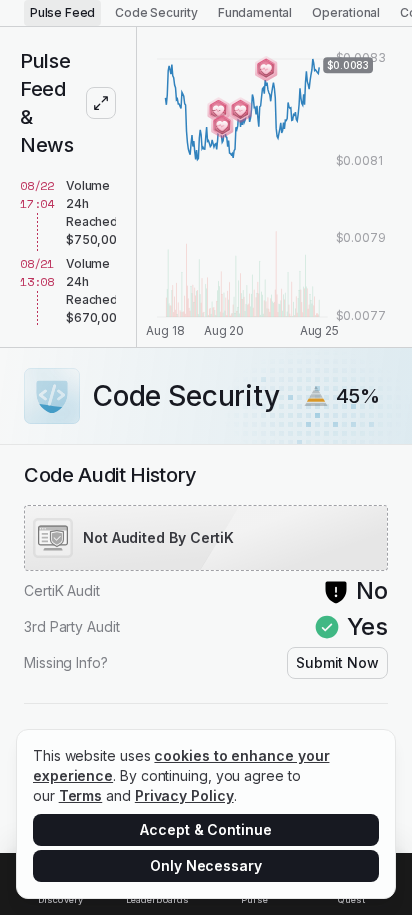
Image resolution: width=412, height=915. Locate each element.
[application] (274, 187)
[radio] (62, 13)
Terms (81, 795)
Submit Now (337, 662)
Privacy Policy (184, 795)
